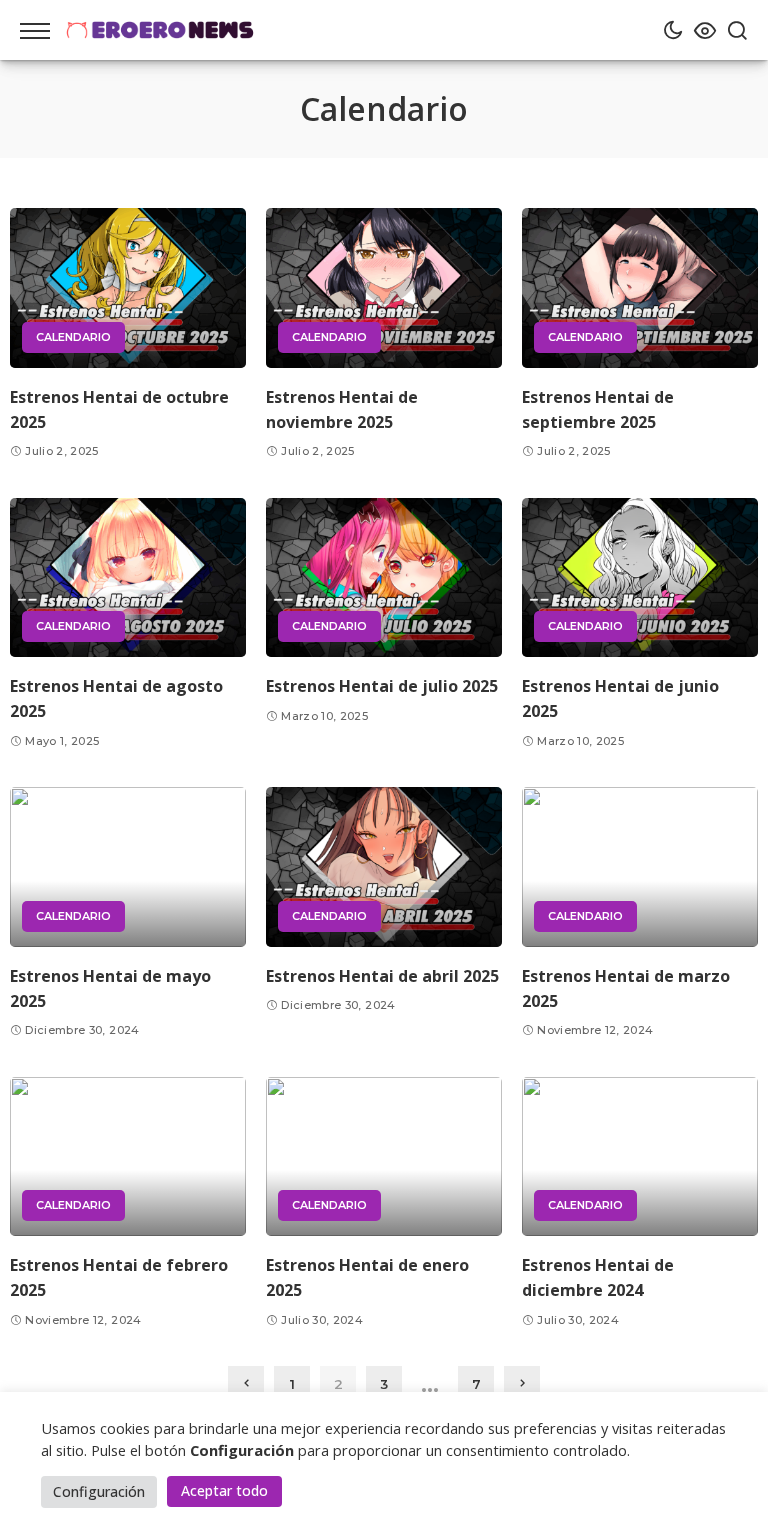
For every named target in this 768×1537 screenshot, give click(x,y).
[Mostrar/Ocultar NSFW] (700, 30)
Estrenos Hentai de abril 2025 (382, 976)
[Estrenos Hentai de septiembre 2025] (640, 287)
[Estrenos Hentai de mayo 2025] (128, 866)
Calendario (73, 337)
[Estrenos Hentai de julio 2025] (384, 577)
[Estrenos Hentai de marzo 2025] (640, 866)
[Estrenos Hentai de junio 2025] (640, 577)
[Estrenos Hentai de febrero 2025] (128, 1156)
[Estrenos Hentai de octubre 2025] (128, 287)
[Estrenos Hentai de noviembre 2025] (384, 287)
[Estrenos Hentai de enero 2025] (384, 1156)
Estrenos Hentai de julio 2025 (382, 686)
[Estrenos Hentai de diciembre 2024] (640, 1156)
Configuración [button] (99, 1491)
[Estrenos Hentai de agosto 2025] (128, 577)
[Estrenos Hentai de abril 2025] (384, 866)
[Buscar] (732, 30)
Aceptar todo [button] (224, 1490)
